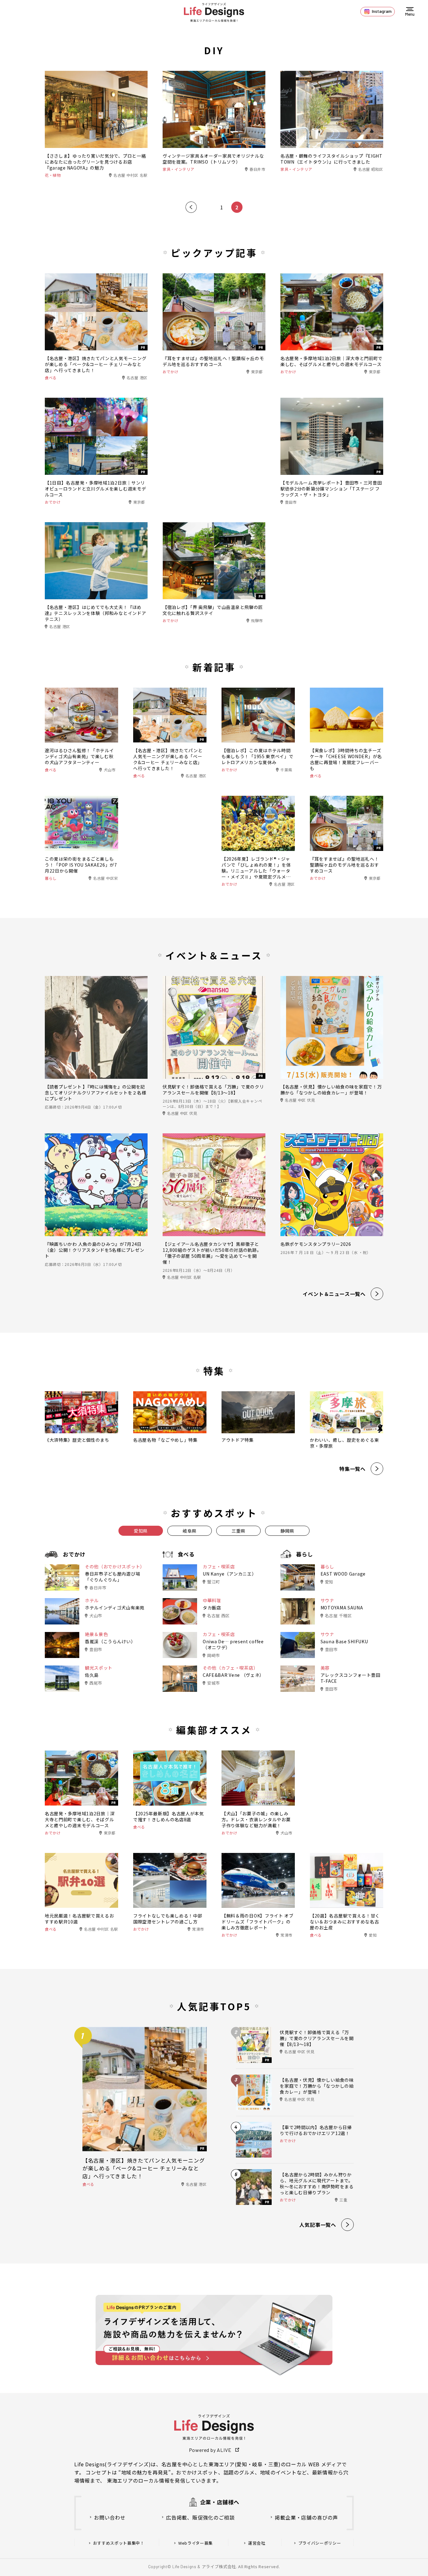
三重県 (238, 1531)
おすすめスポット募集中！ (119, 2543)
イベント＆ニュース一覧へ (334, 1294)
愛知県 (141, 1531)
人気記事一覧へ (318, 2225)
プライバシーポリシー (320, 2543)
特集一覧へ (352, 1469)
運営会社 (257, 2543)
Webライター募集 (196, 2543)
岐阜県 (190, 1531)
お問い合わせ (110, 2517)
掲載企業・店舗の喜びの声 (306, 2517)
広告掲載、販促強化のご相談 (200, 2517)
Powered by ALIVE (210, 2450)
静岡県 (287, 1531)
